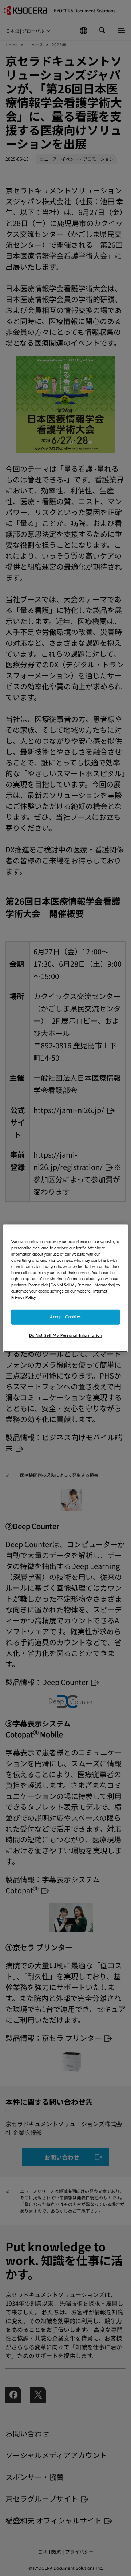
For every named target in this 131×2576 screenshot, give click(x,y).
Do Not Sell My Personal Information (66, 1336)
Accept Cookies (65, 1317)
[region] (65, 1288)
